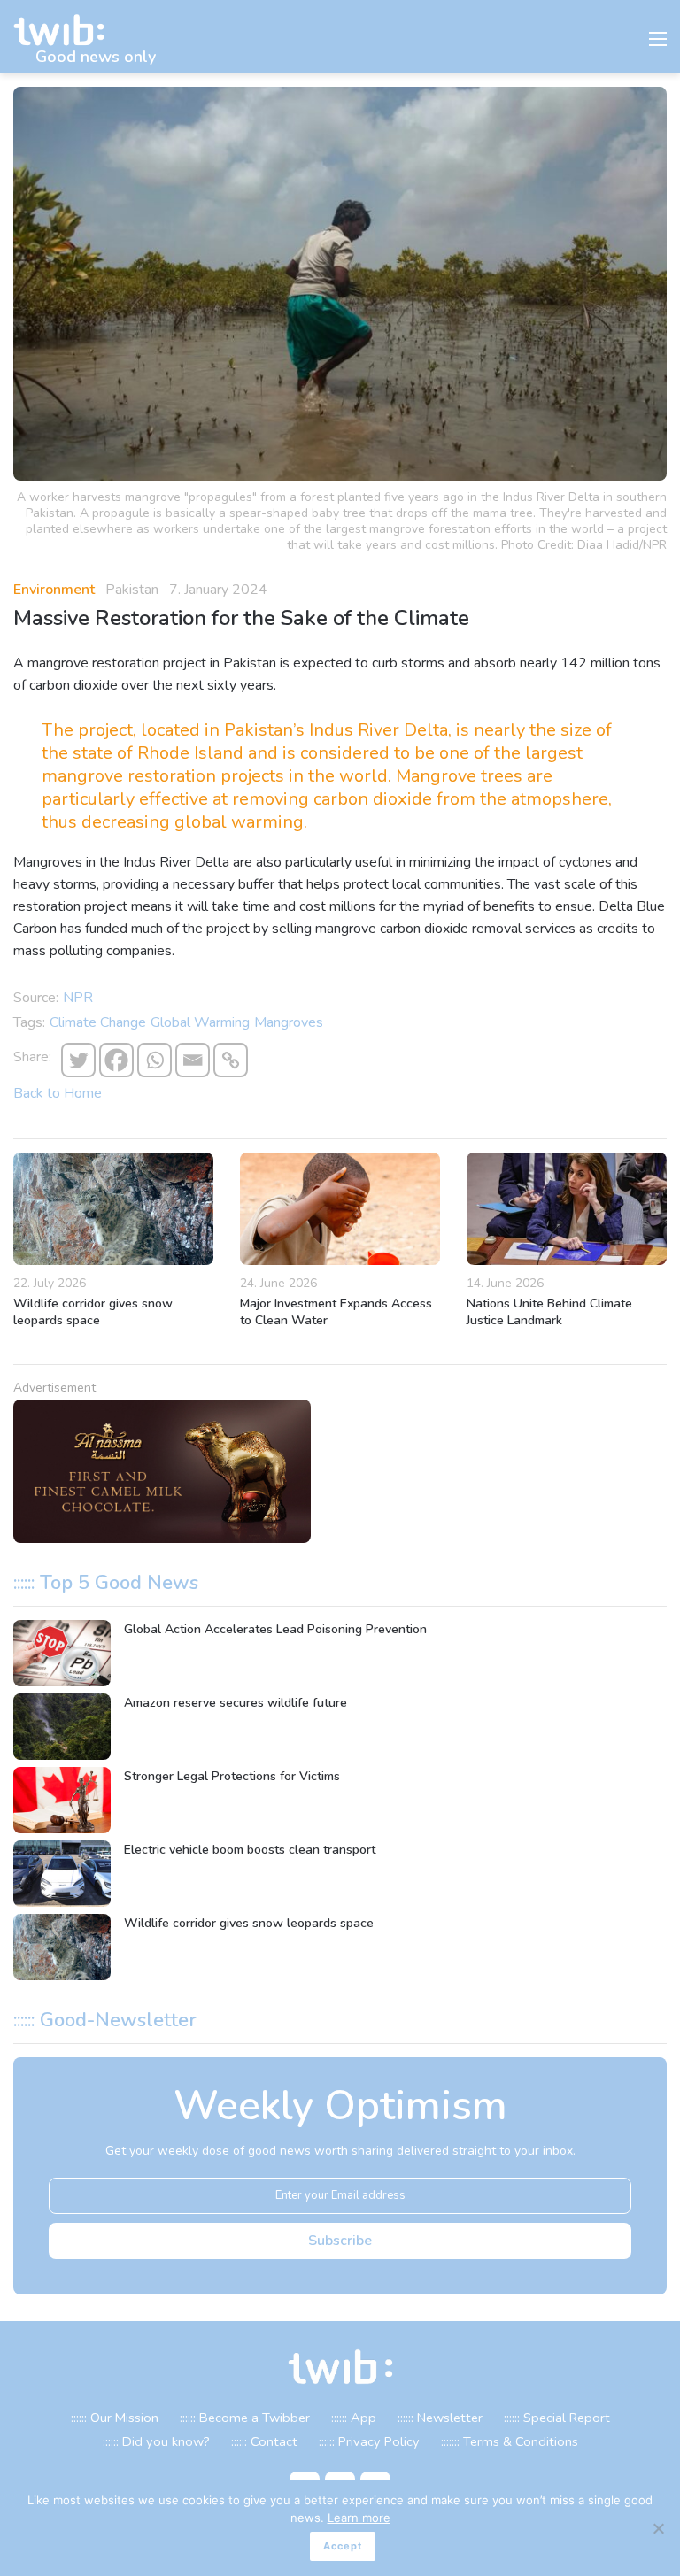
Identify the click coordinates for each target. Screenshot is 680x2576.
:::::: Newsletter (440, 2418)
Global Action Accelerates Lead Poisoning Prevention (275, 1629)
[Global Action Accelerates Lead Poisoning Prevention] (62, 1653)
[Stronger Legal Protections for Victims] (62, 1800)
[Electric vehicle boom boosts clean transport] (62, 1874)
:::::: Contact (264, 2441)
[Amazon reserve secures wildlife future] (62, 1727)
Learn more (359, 2518)
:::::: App (354, 2418)
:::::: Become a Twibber (245, 2418)
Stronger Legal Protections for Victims (232, 1776)
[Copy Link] (231, 1060)
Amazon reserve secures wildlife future (236, 1703)
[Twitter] (78, 1060)
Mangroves (289, 1022)
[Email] (193, 1060)
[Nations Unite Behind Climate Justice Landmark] (567, 1209)
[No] (658, 2528)
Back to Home (58, 1093)
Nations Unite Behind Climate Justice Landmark (549, 1312)
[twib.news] (66, 31)
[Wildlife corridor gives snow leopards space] (113, 1209)
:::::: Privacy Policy (369, 2441)
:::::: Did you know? (156, 2441)
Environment (54, 590)
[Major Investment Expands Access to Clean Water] (340, 1209)
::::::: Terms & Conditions (510, 2441)
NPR (78, 998)
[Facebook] (116, 1060)
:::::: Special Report (557, 2418)
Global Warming (200, 1022)
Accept (343, 2546)
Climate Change (98, 1022)
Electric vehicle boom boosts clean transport (250, 1850)
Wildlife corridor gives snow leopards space (93, 1312)
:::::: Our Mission (115, 2418)
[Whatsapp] (155, 1060)
